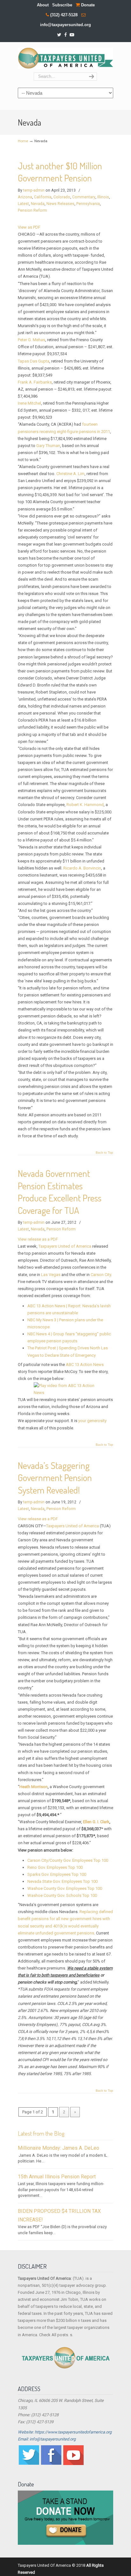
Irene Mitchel (29, 403)
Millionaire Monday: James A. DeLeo (59, 2148)
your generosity (92, 1421)
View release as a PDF (38, 1239)
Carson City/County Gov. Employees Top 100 (68, 1860)
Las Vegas (51, 1275)
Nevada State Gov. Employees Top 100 (62, 1881)
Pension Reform (32, 210)
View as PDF (29, 227)
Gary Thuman (48, 446)
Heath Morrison (34, 1787)
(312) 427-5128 (64, 15)
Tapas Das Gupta (34, 361)
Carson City (101, 1275)
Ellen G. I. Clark (96, 1822)
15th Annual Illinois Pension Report (57, 2177)
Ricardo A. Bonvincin (82, 868)
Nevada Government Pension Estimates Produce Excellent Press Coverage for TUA (60, 1192)
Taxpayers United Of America (65, 58)
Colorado (62, 197)
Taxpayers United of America (65, 1246)
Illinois (103, 197)
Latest (23, 204)
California (43, 197)
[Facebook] (65, 35)
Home (23, 141)
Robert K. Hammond (85, 805)
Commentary (84, 197)
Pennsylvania (88, 204)
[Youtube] (73, 2464)
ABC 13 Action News (85, 1365)
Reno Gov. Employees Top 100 (55, 1867)
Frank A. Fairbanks (35, 382)
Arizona (25, 197)
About (43, 5)
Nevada (38, 204)
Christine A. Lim (70, 474)
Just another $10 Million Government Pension (60, 172)
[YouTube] (72, 35)
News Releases (60, 204)
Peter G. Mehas (31, 340)
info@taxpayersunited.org (65, 25)
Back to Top (104, 1153)
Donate (87, 5)
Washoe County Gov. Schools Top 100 (62, 1895)
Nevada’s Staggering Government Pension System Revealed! (55, 1478)
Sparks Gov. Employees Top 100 (57, 1874)
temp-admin (34, 190)
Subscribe (62, 5)
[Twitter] (59, 35)
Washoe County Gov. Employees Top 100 (65, 1888)
